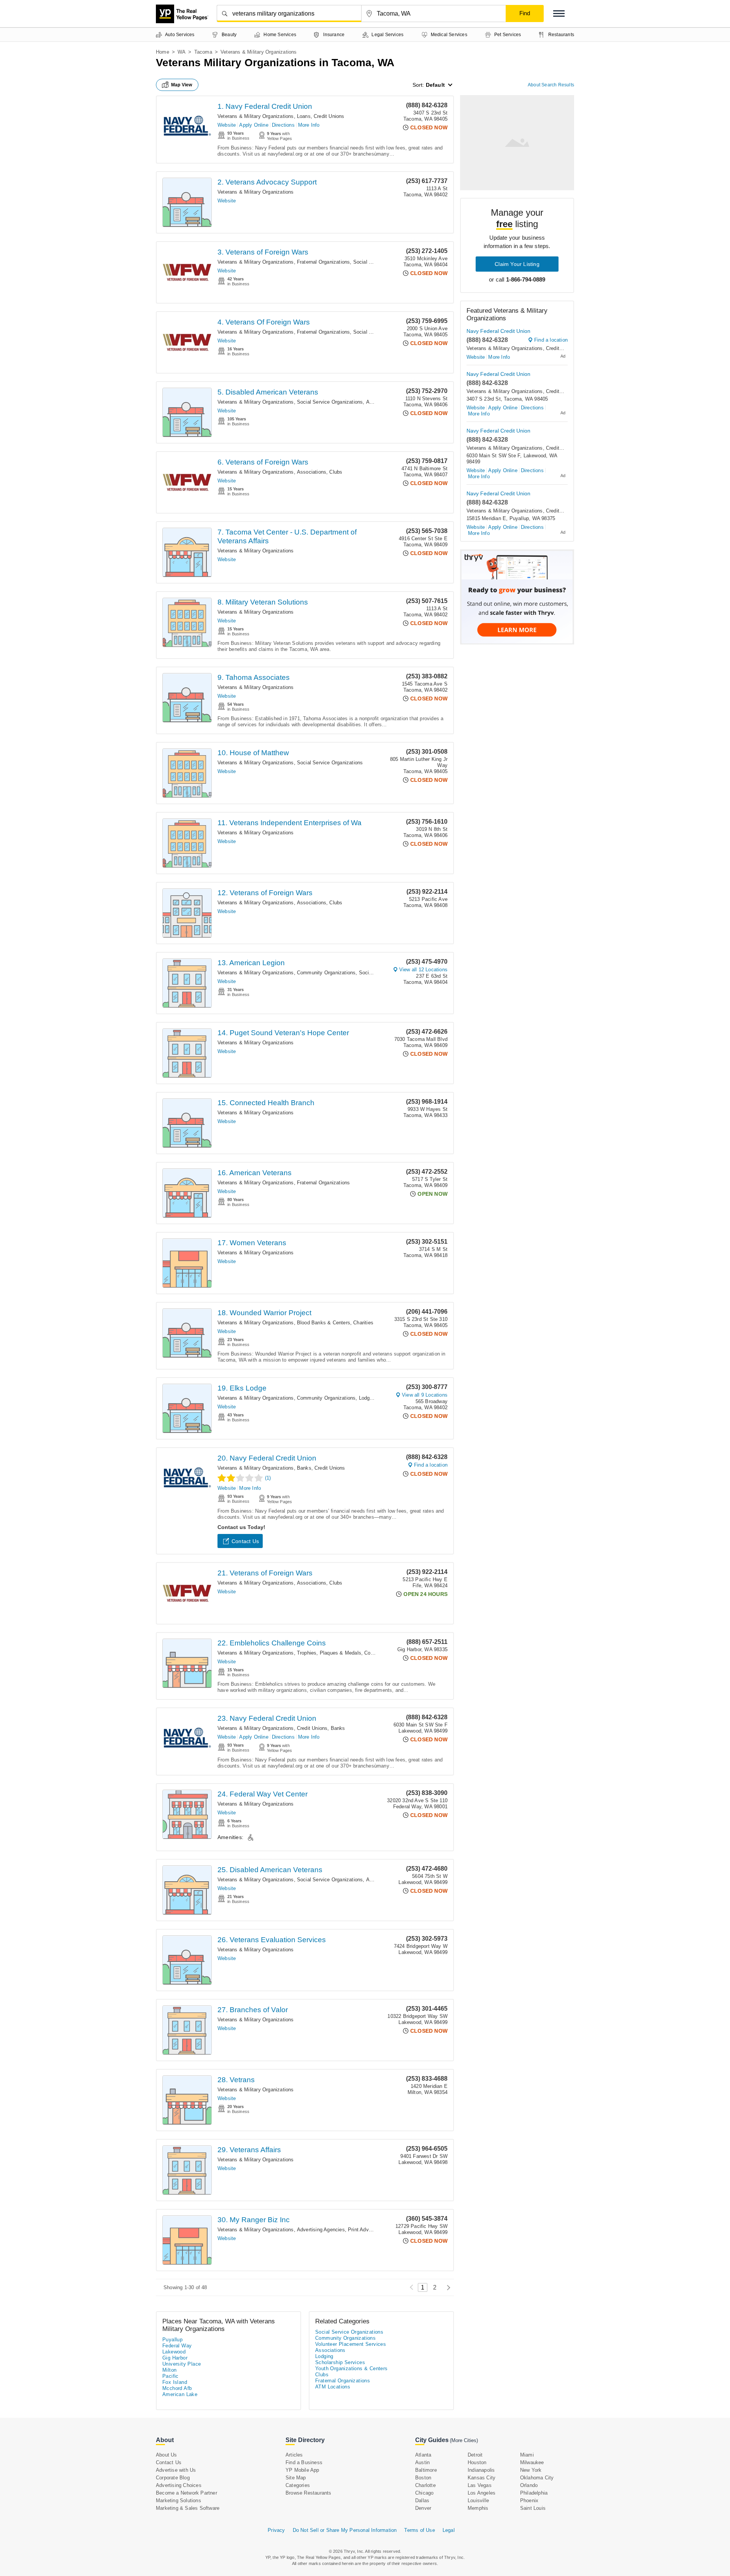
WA (182, 52)
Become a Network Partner (186, 2493)
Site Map (296, 2478)
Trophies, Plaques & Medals (329, 1653)
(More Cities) (464, 2440)
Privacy (276, 2530)
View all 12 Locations (423, 970)
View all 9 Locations (425, 1395)
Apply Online (254, 125)
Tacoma (203, 52)
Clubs (336, 472)
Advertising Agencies (321, 2230)
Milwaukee (532, 2462)
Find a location (431, 1465)
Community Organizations (326, 973)
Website (227, 125)
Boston (423, 2478)
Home (163, 52)
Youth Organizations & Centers (352, 2368)
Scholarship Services (340, 2362)
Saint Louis (533, 2508)
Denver (423, 2508)
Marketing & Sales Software (188, 2508)
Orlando (529, 2485)
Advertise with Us (176, 2470)
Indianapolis (481, 2470)
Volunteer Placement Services (351, 2344)
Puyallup (172, 2340)
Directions (283, 125)
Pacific (171, 2376)
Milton (169, 2370)
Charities (363, 1323)
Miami (527, 2455)
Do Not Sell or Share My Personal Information (345, 2530)
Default (435, 85)
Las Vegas (480, 2485)
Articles (294, 2455)
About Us (167, 2455)
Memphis (478, 2508)
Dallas (422, 2500)
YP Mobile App (302, 2470)
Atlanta (423, 2455)
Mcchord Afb (177, 2388)
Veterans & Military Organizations (256, 116)
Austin (422, 2462)
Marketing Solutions (179, 2500)
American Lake (180, 2394)
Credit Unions (329, 116)
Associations (312, 472)
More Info (309, 125)
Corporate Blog (173, 2478)
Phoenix (529, 2500)
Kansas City (482, 2478)
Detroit (475, 2455)
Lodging (368, 1398)
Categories (298, 2485)
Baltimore (426, 2470)
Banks (304, 1468)
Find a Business (304, 2462)
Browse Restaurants (309, 2493)
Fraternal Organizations (324, 262)
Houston (477, 2462)
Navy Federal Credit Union (498, 331)
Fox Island (175, 2382)
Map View (182, 85)
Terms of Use (419, 2530)
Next (447, 2287)
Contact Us (245, 1541)
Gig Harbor (175, 2358)
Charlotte (425, 2485)
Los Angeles (482, 2493)
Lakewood (174, 2352)
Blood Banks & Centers (324, 1323)
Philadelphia (534, 2493)
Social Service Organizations (330, 402)
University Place (182, 2364)
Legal (449, 2530)
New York (531, 2470)
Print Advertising (367, 2230)
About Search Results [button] (551, 85)
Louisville (478, 2500)
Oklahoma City (537, 2478)
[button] (559, 14)
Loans (304, 116)
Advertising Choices (179, 2485)
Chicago (424, 2493)
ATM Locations (333, 2387)
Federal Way (177, 2346)
